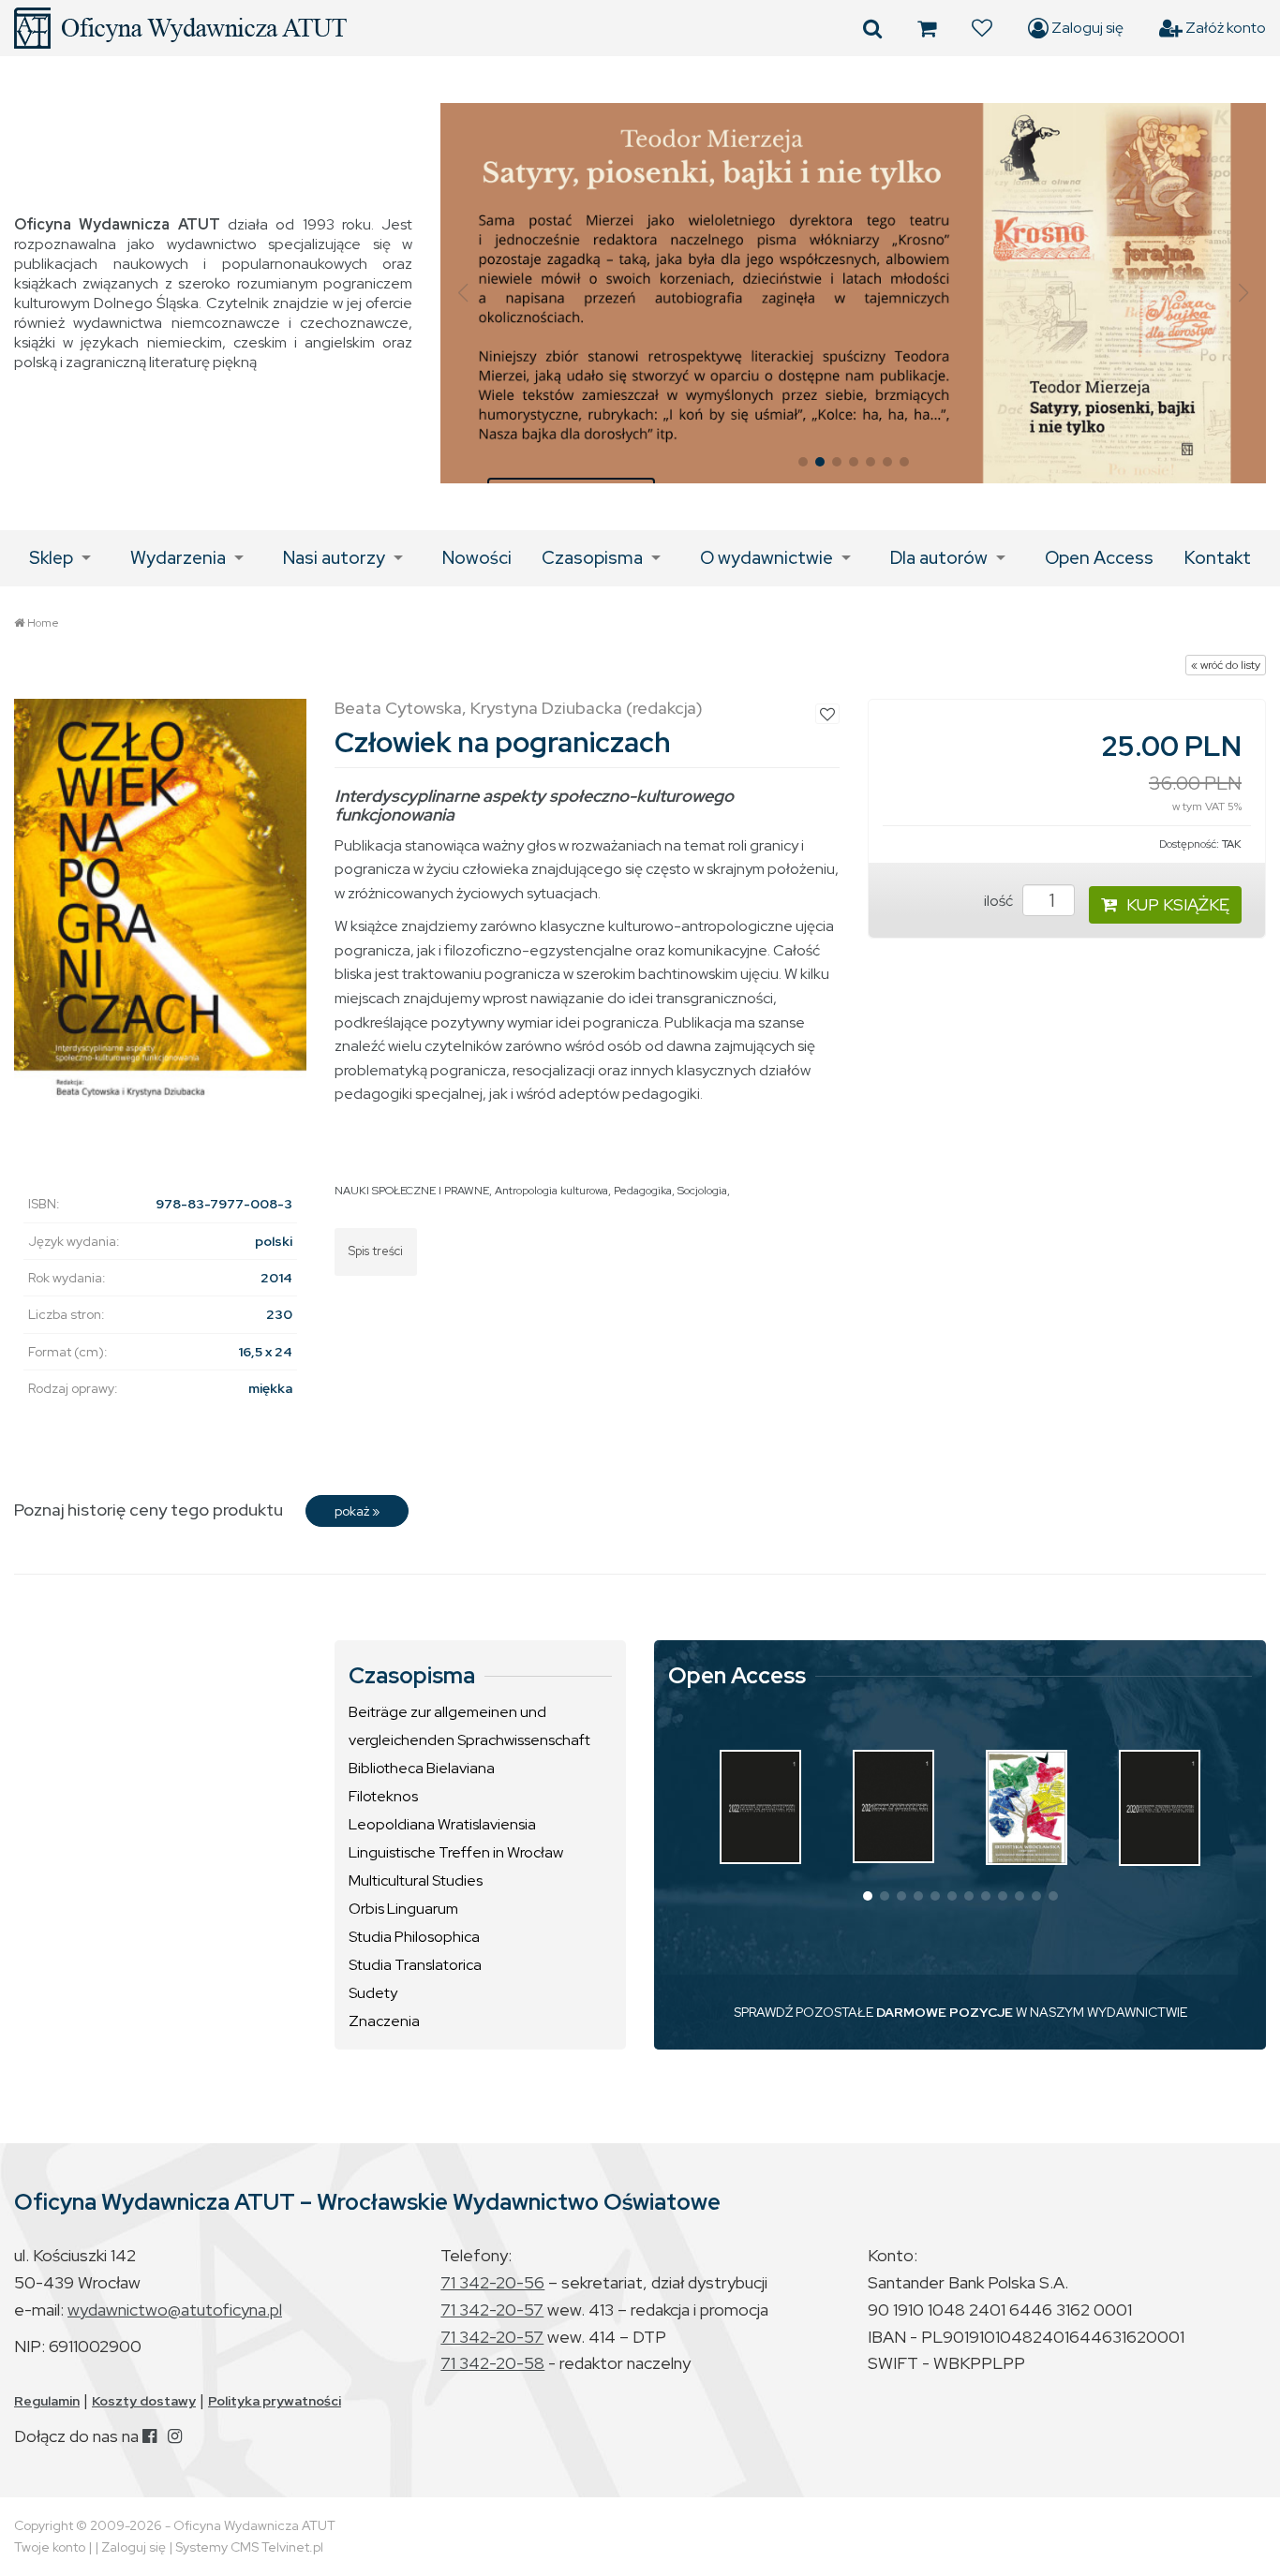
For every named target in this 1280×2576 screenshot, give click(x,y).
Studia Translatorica (415, 1965)
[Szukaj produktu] (872, 28)
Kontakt (1218, 558)
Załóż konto (1224, 28)
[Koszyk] (927, 28)
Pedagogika (643, 1191)
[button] (462, 293)
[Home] (180, 28)
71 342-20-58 (492, 2363)
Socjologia (702, 1191)
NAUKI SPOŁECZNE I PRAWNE (412, 1191)
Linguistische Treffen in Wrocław (456, 1852)
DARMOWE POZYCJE (945, 2012)
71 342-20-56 (492, 2282)
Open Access (1099, 558)
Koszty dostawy (144, 2401)
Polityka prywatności (275, 2401)
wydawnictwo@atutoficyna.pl (175, 2310)
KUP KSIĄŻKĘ (1178, 904)
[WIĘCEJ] (760, 1806)
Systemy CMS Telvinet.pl (249, 2547)
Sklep (51, 558)
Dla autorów (939, 558)
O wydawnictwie (767, 558)
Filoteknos (383, 1796)
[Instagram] (175, 2436)
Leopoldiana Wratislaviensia (442, 1824)
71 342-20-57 (492, 2310)
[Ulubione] (982, 28)
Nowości (477, 558)
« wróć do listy (1226, 665)
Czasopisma (592, 558)
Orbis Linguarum (403, 1909)
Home (43, 623)
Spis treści (376, 1251)
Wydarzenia (178, 558)
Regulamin (47, 2401)
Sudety (373, 1993)
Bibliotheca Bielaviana (422, 1768)
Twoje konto (50, 2547)
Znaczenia (384, 2021)
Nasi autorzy (334, 558)
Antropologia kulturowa (551, 1191)
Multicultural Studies (416, 1880)
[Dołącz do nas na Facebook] (149, 2436)
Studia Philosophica (414, 1937)
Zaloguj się (1086, 28)
